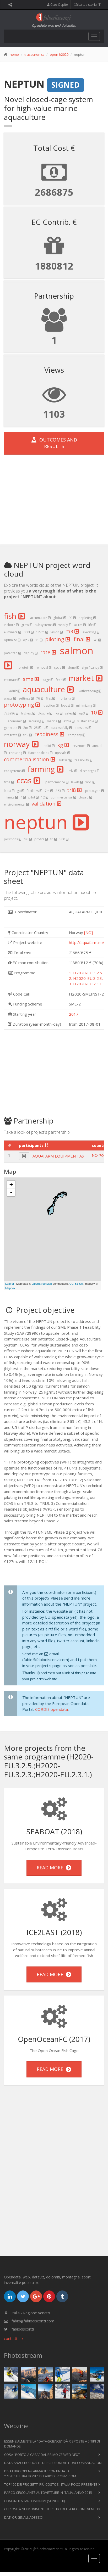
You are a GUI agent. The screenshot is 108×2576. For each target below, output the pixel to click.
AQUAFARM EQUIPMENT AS (58, 1156)
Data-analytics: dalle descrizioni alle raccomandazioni (53, 2463)
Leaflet (10, 1283)
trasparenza (34, 54)
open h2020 (59, 54)
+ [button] (11, 1184)
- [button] (11, 1192)
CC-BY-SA (76, 1283)
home (14, 54)
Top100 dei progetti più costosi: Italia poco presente (51, 2484)
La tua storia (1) (89, 5)
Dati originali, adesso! (24, 2517)
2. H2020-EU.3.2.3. (86, 978)
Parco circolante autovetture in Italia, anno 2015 (48, 2493)
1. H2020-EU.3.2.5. (86, 973)
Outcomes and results (57, 443)
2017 (74, 1014)
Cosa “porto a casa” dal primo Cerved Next (42, 2455)
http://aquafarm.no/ (87, 942)
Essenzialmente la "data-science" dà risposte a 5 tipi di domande (52, 2444)
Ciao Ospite (59, 5)
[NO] (88, 932)
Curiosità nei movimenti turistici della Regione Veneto (52, 2509)
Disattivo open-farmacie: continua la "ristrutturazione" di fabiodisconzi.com (40, 2474)
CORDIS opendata (52, 1709)
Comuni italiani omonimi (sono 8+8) (34, 2501)
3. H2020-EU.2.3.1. (86, 984)
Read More (51, 1868)
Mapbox (10, 1288)
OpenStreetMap (42, 1283)
